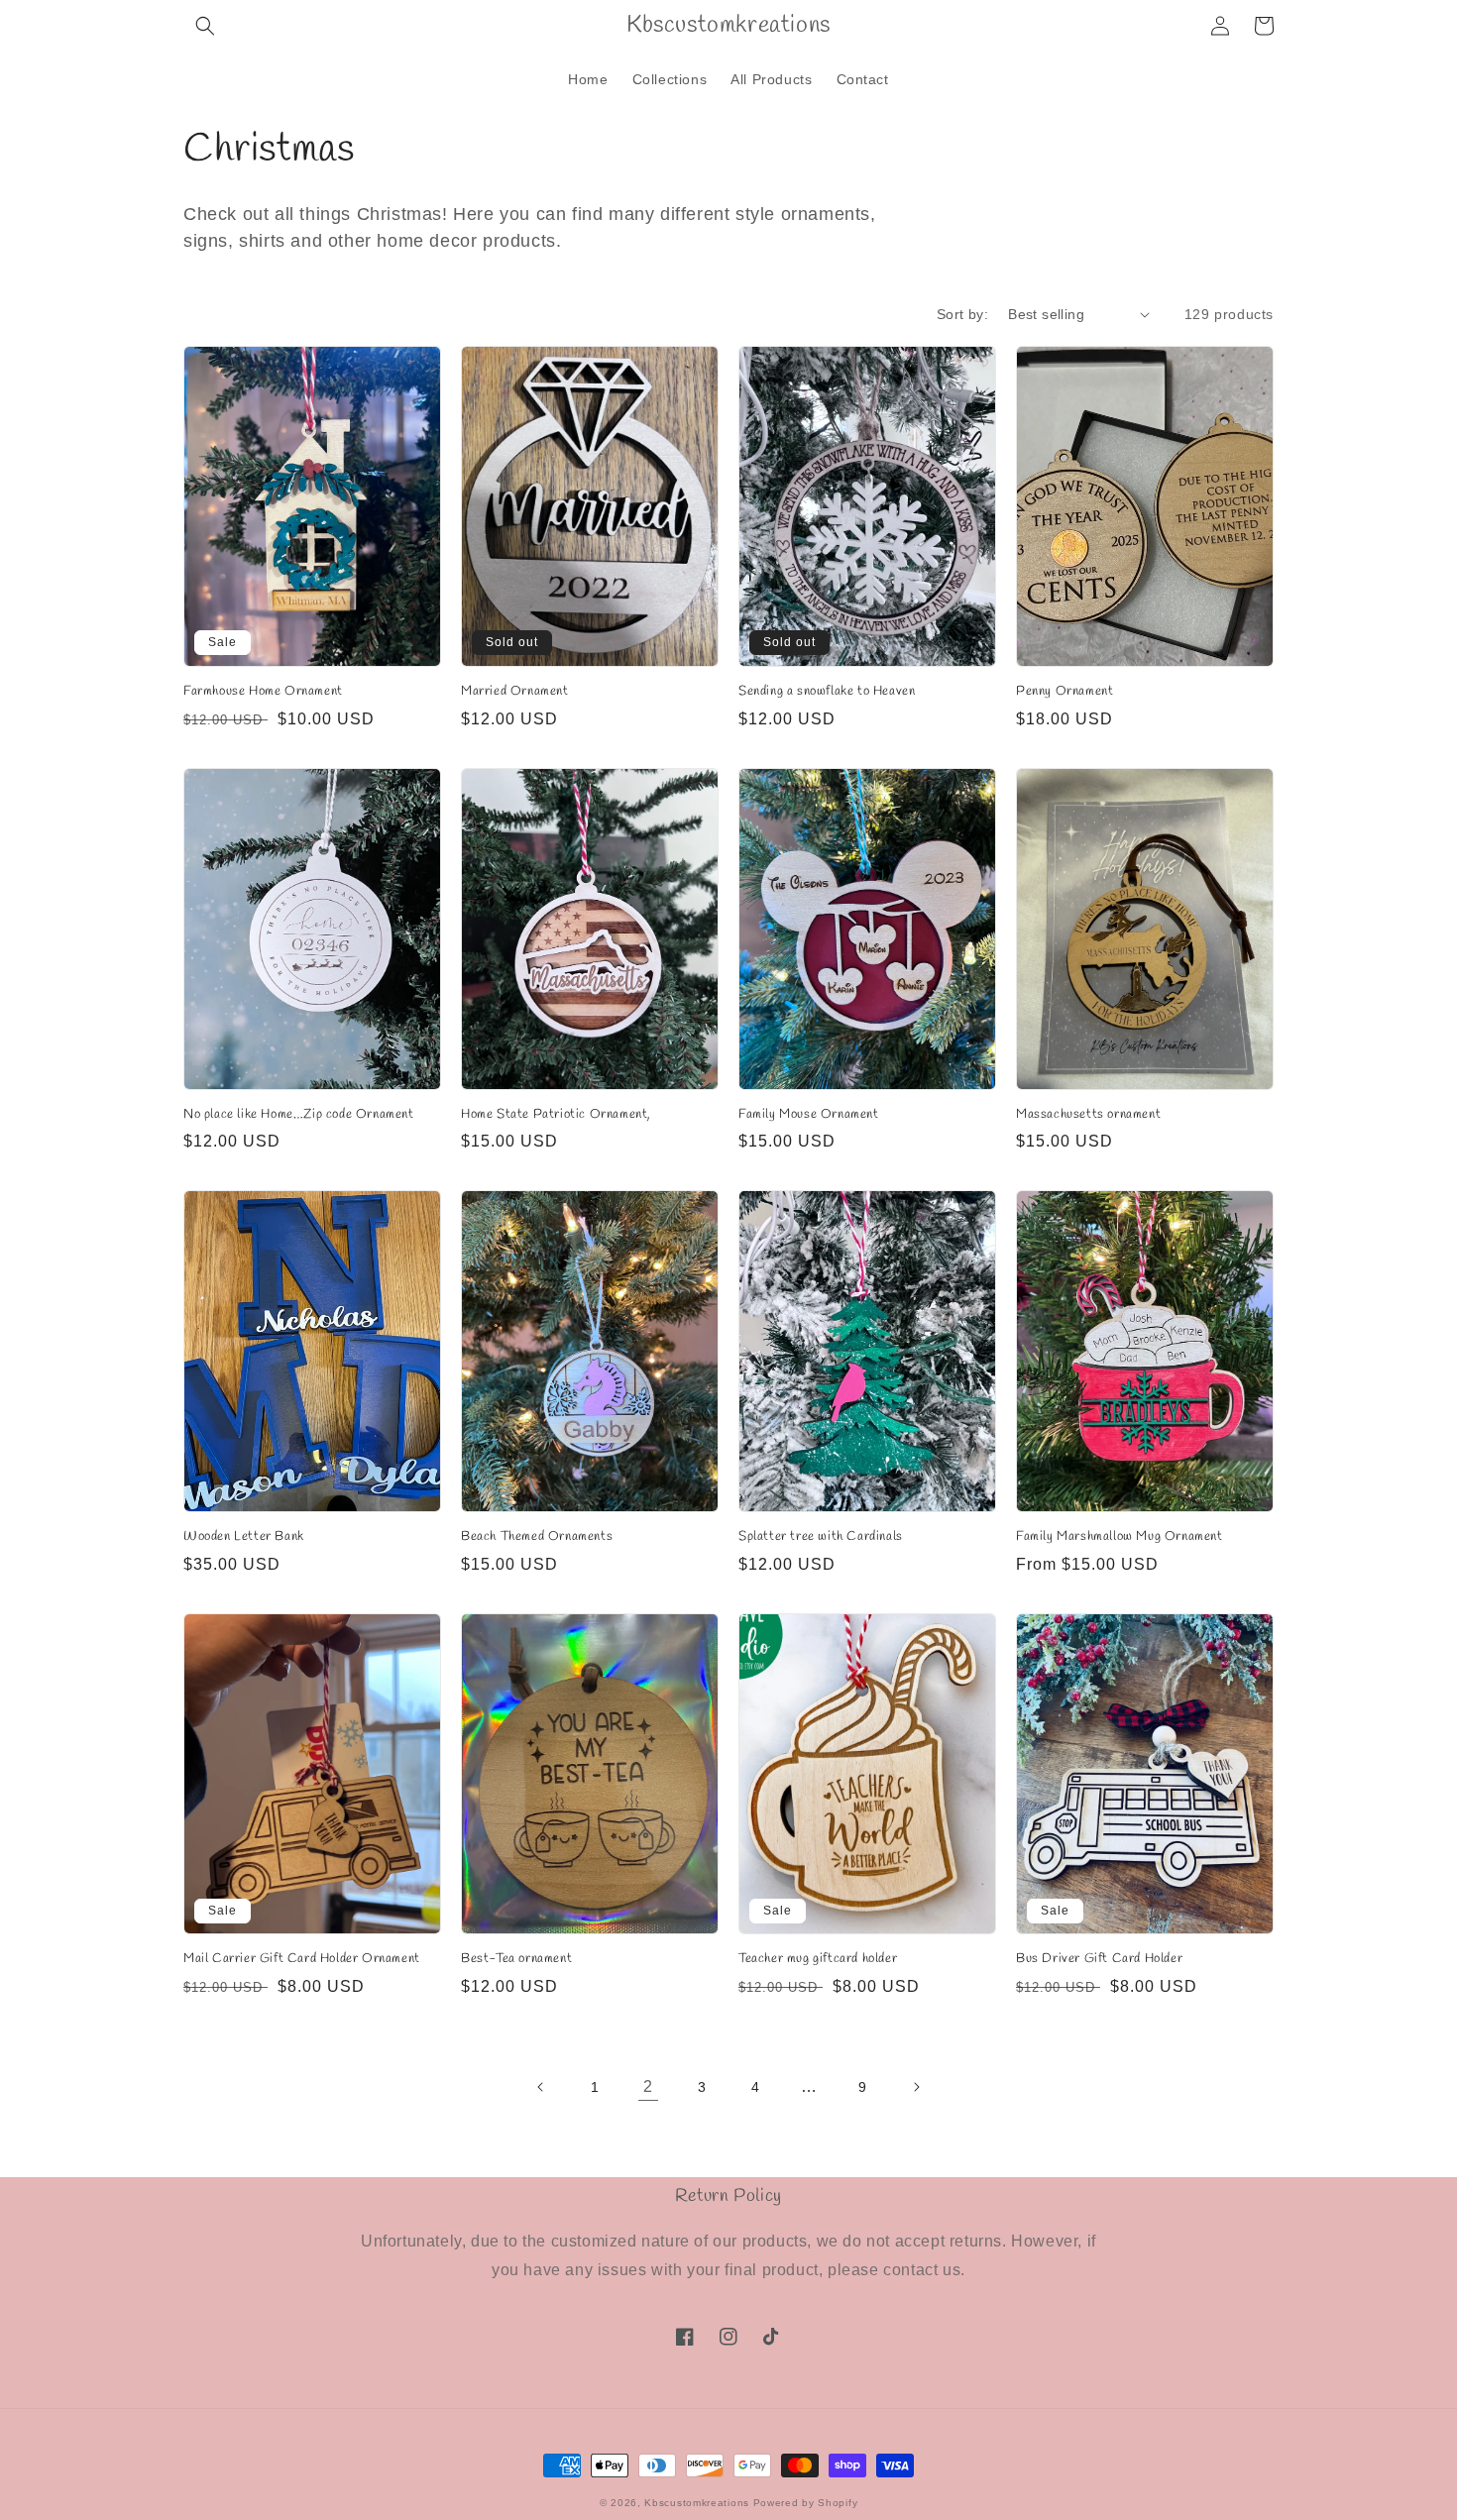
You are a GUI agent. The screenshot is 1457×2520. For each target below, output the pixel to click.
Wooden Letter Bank (244, 1537)
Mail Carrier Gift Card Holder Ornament (302, 1959)
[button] (205, 26)
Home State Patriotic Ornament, (556, 1115)
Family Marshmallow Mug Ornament (1120, 1537)
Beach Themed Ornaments (537, 1537)
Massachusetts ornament (1088, 1115)
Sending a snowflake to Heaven (827, 692)
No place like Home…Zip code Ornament (299, 1115)
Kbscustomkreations (697, 2503)
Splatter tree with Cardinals (821, 1537)
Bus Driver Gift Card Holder (1099, 1959)
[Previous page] (541, 2087)
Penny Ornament (1065, 692)
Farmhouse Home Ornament (263, 692)
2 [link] (648, 2086)
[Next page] (916, 2087)
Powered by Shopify (806, 2503)
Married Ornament (515, 692)
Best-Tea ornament (516, 1959)
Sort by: (962, 314)
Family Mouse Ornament (809, 1115)
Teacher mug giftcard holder (818, 1959)
